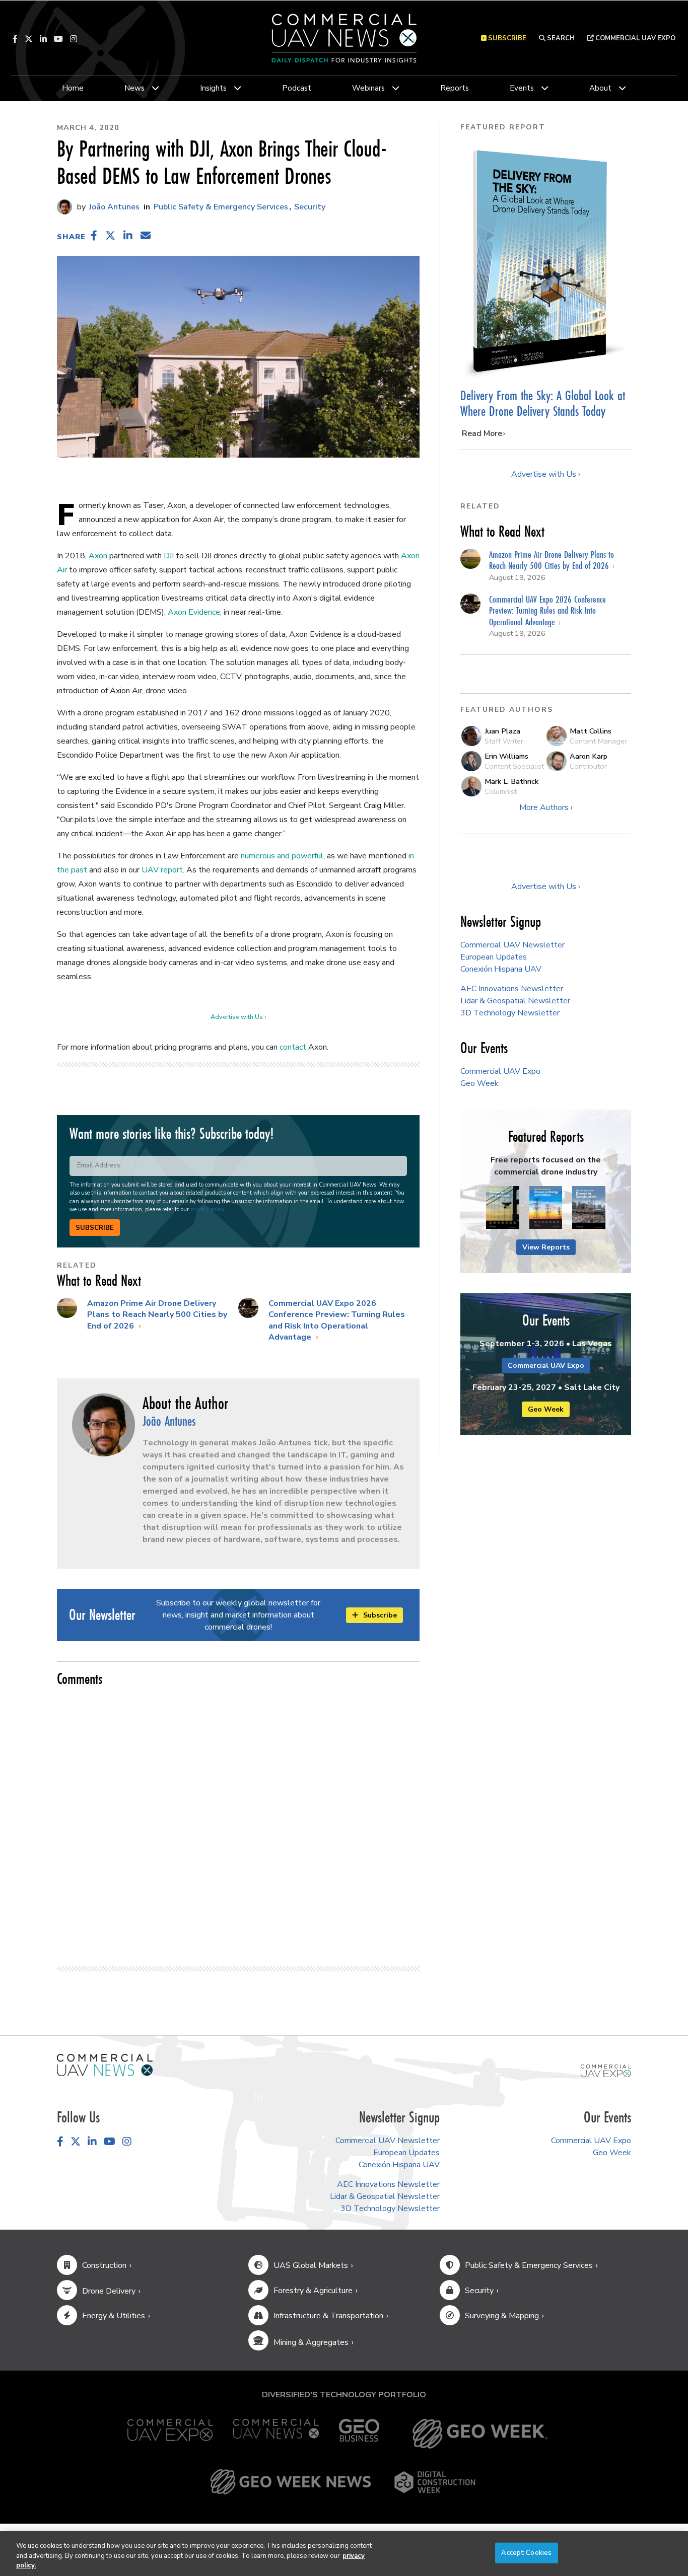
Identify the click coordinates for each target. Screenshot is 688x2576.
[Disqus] (238, 1822)
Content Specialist (514, 766)
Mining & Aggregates (311, 2342)
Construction (104, 2265)
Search (560, 38)
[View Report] (503, 1208)
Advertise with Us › (238, 1017)
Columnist (501, 791)
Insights (213, 88)
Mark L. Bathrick (511, 781)
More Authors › (546, 807)
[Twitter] (29, 39)
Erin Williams (506, 756)
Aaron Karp (589, 756)
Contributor (588, 766)
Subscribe (95, 1228)
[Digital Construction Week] (435, 2482)
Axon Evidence (194, 612)
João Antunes (113, 207)
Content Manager (598, 741)
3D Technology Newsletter (510, 1013)
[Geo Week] (480, 2434)
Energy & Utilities (114, 2316)
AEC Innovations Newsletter (512, 989)
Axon (98, 556)
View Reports (546, 1247)
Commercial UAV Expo (635, 38)
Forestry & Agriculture (313, 2291)
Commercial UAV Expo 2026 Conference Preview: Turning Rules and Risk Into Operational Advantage (337, 1320)
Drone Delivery (109, 2291)
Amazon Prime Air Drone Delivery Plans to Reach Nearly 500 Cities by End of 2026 (157, 1315)
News (134, 88)
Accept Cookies (526, 2552)
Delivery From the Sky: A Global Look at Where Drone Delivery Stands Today (543, 403)
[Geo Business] (359, 2434)
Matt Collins (591, 731)
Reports (455, 88)
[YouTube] (58, 39)
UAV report (162, 870)
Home (73, 88)
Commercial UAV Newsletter (512, 945)
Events (522, 88)
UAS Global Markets (311, 2265)
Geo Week (479, 1083)
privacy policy (207, 1209)
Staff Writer (504, 741)
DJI (169, 556)
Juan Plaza (502, 731)
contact (293, 1047)
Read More (482, 433)
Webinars (368, 88)
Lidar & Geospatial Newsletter (515, 1001)
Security (310, 207)
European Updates (494, 957)
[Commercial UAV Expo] (606, 2070)
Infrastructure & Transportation (328, 2316)
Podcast (297, 88)
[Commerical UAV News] (105, 2065)
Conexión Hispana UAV (501, 969)
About (600, 88)
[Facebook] (15, 39)
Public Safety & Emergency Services (221, 207)
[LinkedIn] (43, 39)
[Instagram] (74, 39)
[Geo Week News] (291, 2482)
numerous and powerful (282, 856)
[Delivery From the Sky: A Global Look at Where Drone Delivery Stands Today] (546, 261)
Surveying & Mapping (502, 2316)
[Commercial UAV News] (276, 2434)
